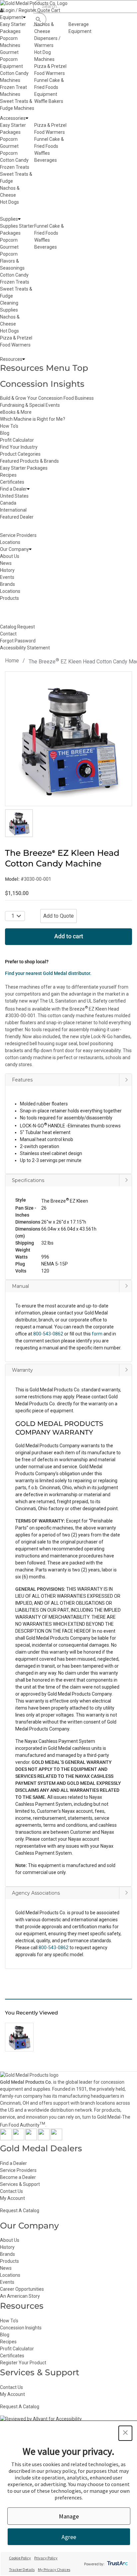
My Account (12, 2198)
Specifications (28, 1180)
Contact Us (11, 2191)
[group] (68, 739)
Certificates (12, 482)
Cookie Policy (20, 2558)
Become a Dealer (18, 2177)
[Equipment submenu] (24, 17)
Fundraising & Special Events (30, 405)
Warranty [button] (22, 1370)
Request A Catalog (20, 2211)
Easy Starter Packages (24, 468)
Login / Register (20, 10)
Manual (20, 1286)
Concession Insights (42, 384)
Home (12, 661)
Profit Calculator (17, 440)
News (6, 2268)
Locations (10, 2275)
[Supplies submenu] (19, 219)
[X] (18, 2139)
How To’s (9, 2321)
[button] (68, 1218)
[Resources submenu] (24, 359)
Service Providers (18, 2170)
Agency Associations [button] (36, 1893)
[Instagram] (31, 2139)
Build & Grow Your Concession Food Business (47, 398)
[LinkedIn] (56, 2139)
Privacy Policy (46, 2558)
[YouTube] (44, 2139)
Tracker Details (22, 2570)
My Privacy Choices (54, 2570)
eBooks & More (16, 412)
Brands (7, 2254)
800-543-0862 (54, 1948)
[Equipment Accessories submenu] (27, 118)
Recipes (8, 475)
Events (7, 2282)
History (7, 2247)
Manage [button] (69, 2516)
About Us (10, 2240)
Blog (5, 433)
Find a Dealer (13, 2163)
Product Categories (20, 454)
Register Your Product (23, 2363)
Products (9, 2261)
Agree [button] (69, 2537)
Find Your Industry (19, 447)
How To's (9, 426)
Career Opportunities (22, 2289)
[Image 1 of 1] (19, 823)
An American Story (20, 2296)
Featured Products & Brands (29, 461)
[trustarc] (117, 2564)
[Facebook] (6, 2139)
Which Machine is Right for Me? (33, 419)
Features (22, 1080)
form (97, 1334)
